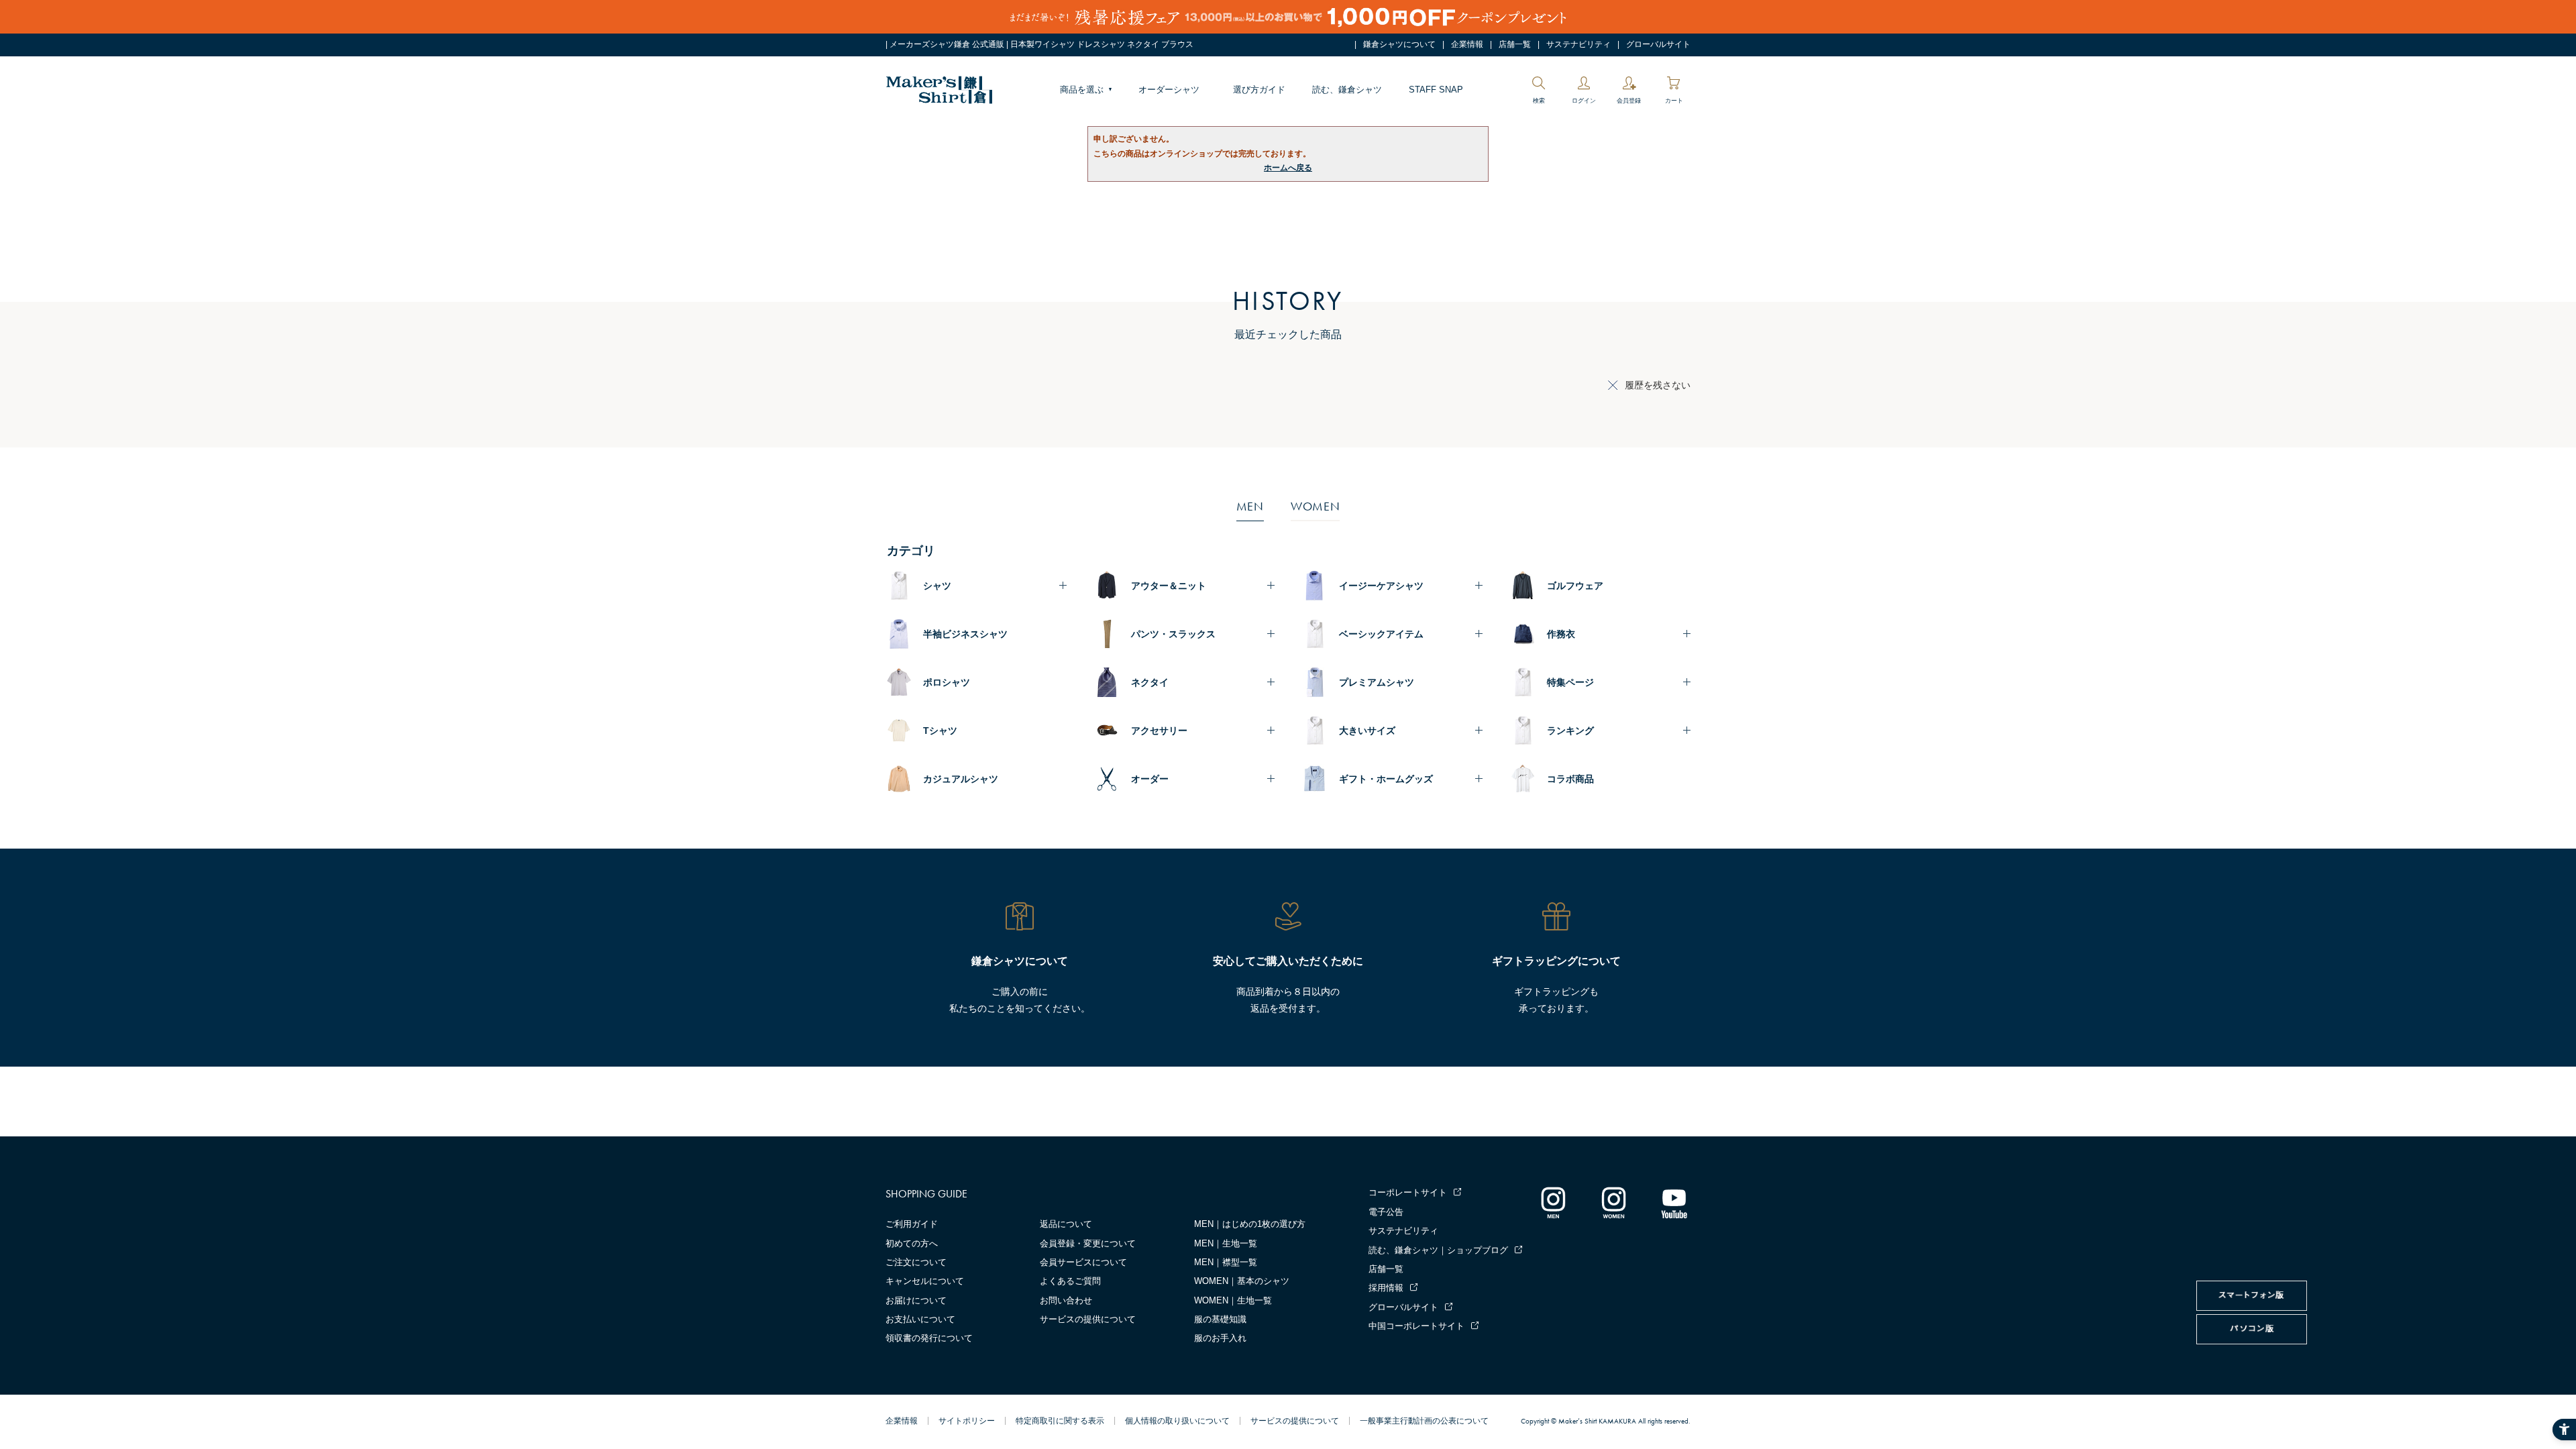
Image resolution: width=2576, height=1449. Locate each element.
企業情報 (1467, 44)
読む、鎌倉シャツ (1347, 90)
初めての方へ (912, 1243)
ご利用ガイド (912, 1224)
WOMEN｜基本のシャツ (1242, 1281)
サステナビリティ (1578, 44)
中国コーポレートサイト (1416, 1326)
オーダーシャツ (1169, 90)
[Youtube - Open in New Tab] (1674, 1202)
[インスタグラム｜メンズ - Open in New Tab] (1553, 1202)
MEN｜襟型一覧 (1226, 1262)
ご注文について (916, 1262)
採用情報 (1386, 1288)
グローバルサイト (1658, 44)
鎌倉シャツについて (1399, 44)
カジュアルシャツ (961, 779)
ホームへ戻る (1288, 168)
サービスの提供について (1088, 1319)
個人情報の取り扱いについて (1177, 1421)
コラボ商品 (1570, 779)
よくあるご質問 (1070, 1281)
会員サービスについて (1083, 1262)
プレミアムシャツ (1377, 682)
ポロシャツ (947, 682)
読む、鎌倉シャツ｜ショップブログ (1438, 1250)
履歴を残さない (1658, 385)
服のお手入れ (1220, 1338)
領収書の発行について (929, 1338)
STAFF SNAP (1436, 90)
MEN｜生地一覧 (1226, 1243)
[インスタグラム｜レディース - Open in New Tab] (1613, 1202)
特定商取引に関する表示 (1060, 1421)
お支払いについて (920, 1319)
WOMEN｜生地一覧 (1233, 1300)
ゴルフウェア (1575, 586)
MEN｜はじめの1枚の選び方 (1250, 1224)
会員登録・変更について (1088, 1243)
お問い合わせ (1066, 1300)
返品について (1066, 1224)
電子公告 (1386, 1212)
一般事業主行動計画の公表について (1424, 1421)
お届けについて (916, 1300)
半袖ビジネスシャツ (965, 634)
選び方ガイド (1259, 90)
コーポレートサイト (1408, 1192)
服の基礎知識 (1220, 1319)
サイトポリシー (967, 1421)
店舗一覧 (1515, 44)
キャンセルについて (925, 1281)
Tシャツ (940, 731)
